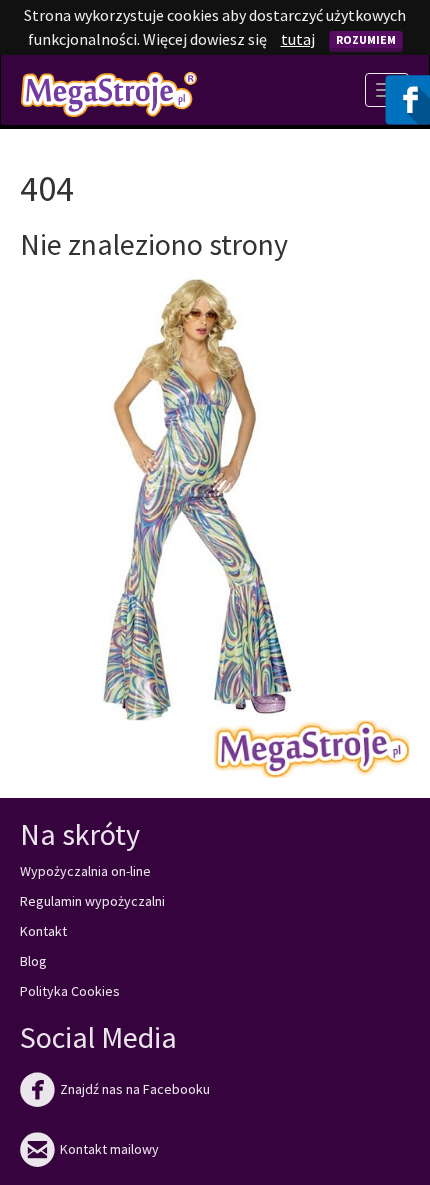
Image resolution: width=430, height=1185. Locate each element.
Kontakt (43, 931)
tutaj (298, 39)
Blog (33, 961)
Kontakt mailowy (89, 1149)
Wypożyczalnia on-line (85, 871)
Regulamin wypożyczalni (92, 901)
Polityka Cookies (70, 991)
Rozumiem (366, 39)
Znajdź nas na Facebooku (115, 1089)
